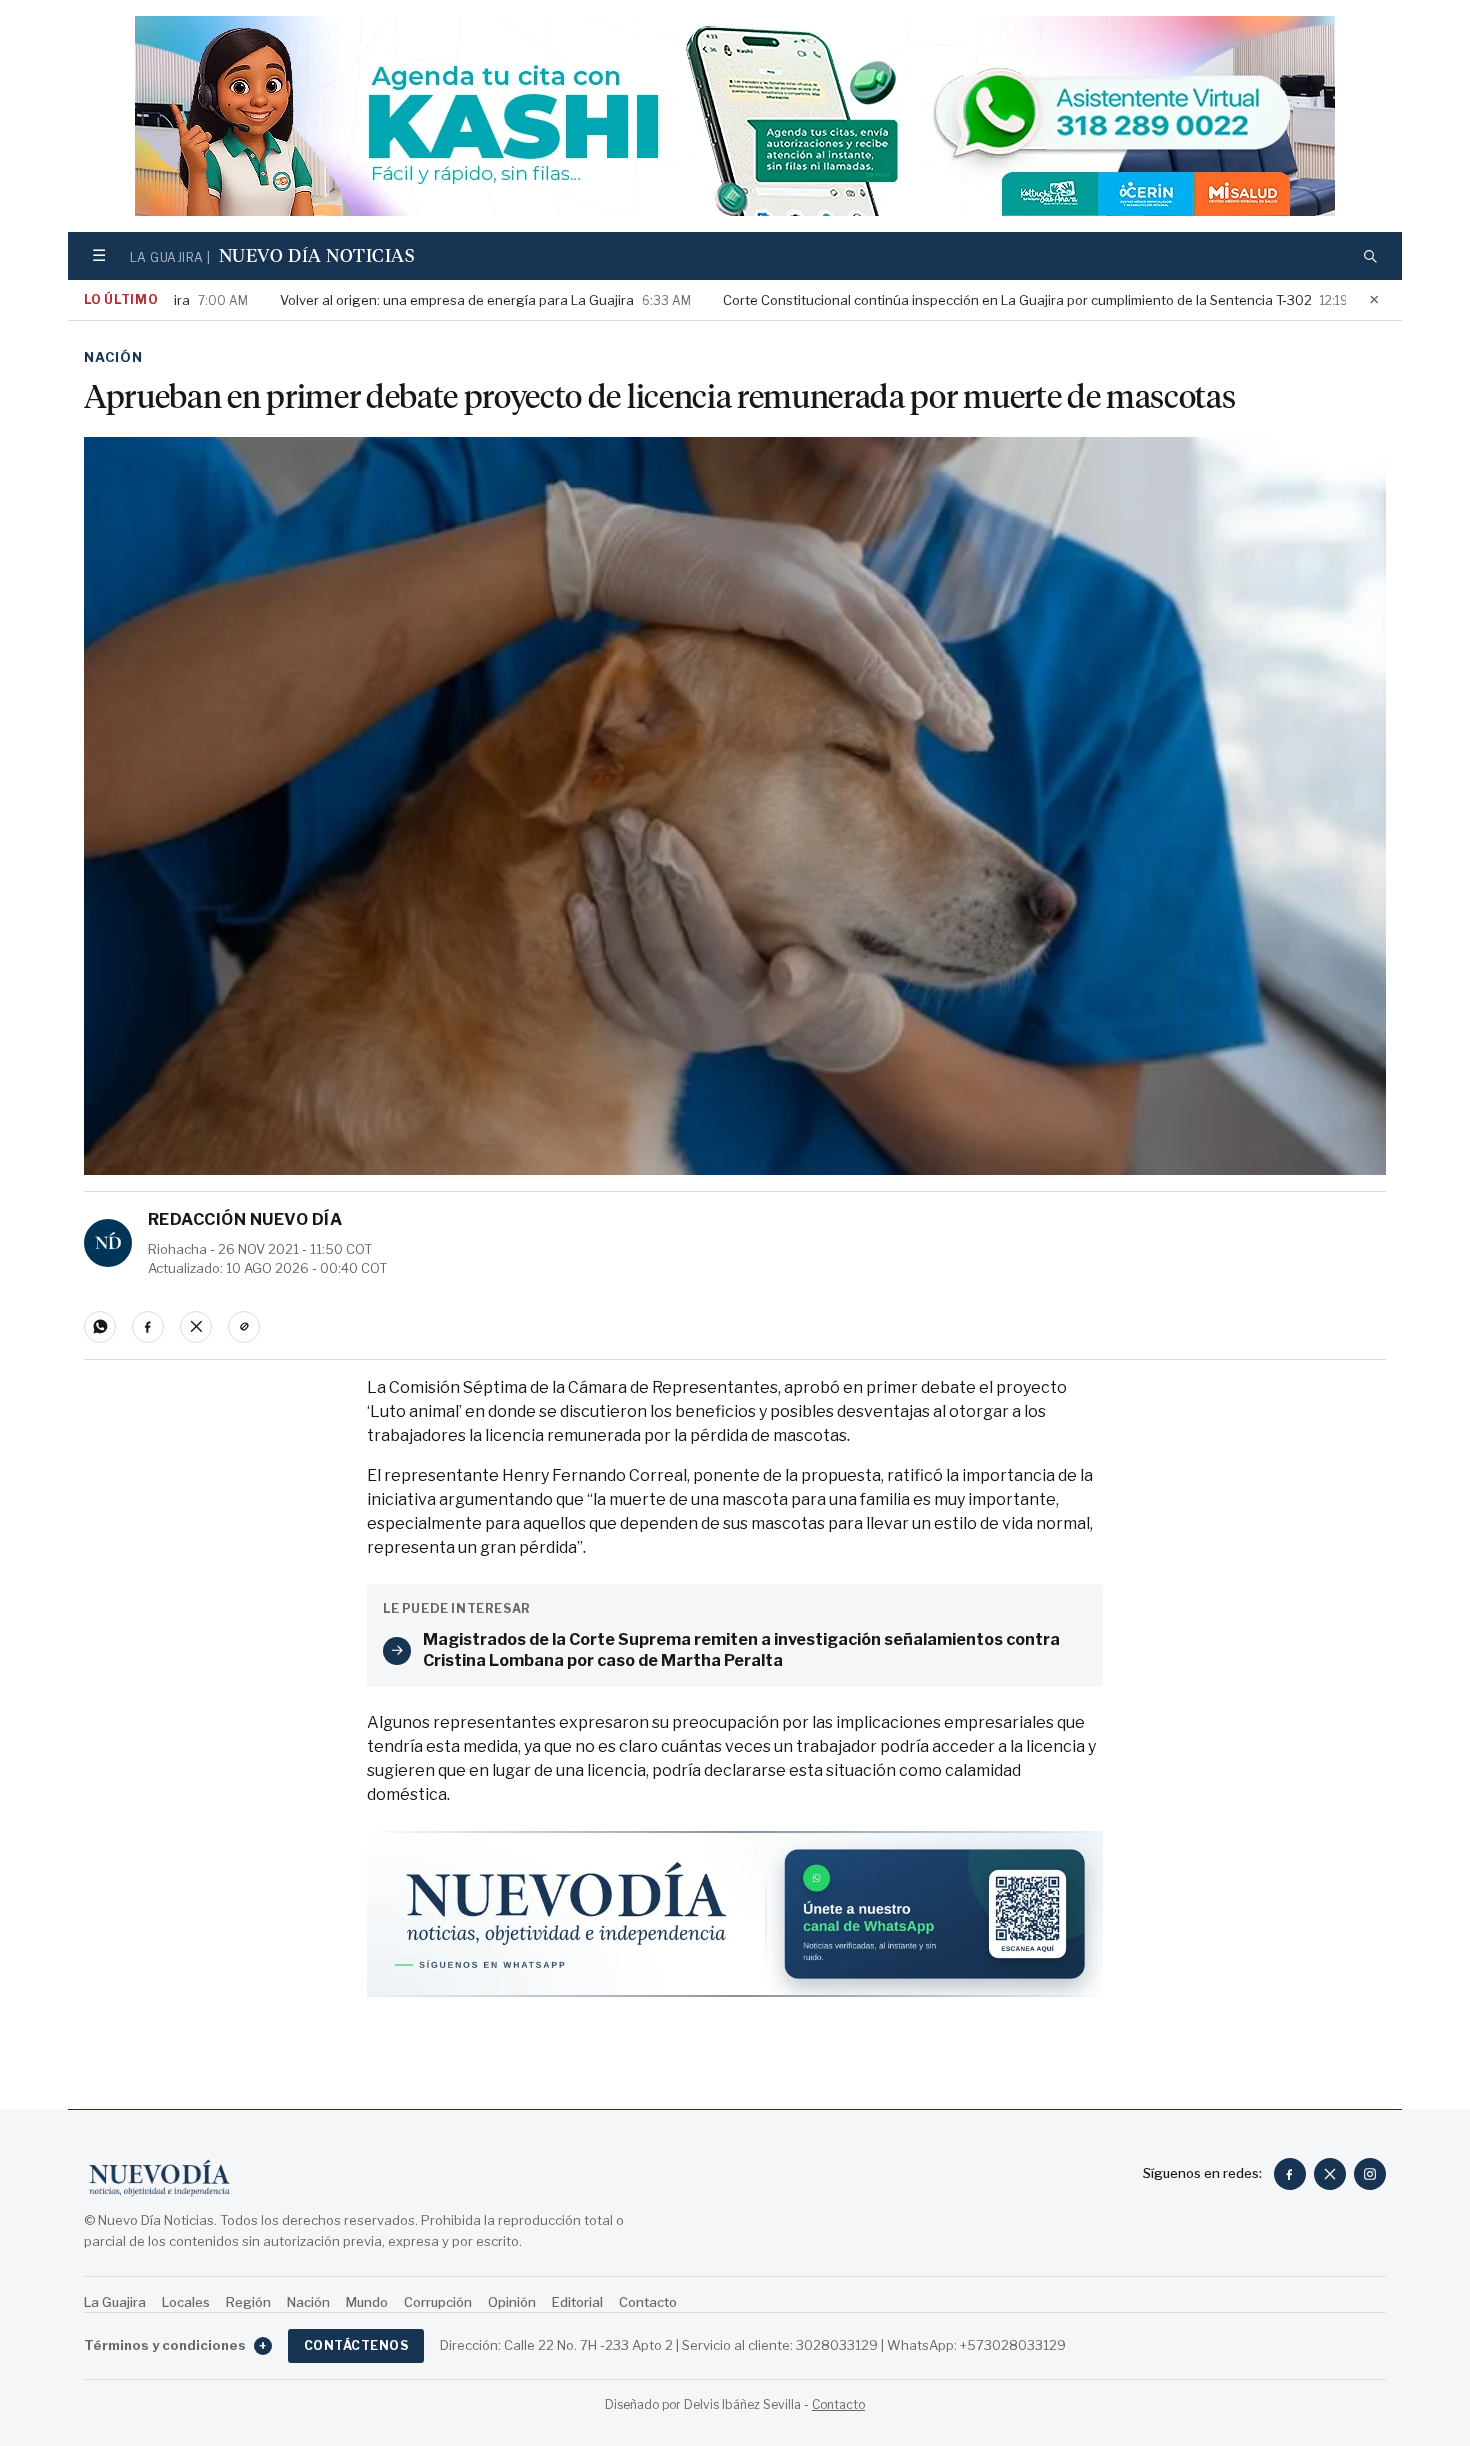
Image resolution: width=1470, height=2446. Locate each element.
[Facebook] (1290, 2174)
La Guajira (115, 2302)
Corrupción (438, 2302)
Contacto (648, 2302)
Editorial (577, 2302)
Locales (186, 2302)
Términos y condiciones (175, 2345)
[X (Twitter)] (1330, 2174)
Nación (113, 357)
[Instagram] (1370, 2174)
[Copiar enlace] (244, 1327)
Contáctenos (356, 2345)
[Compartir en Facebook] (148, 1327)
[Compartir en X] (196, 1327)
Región (248, 2302)
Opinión (512, 2302)
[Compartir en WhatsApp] (100, 1327)
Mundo (367, 2302)
